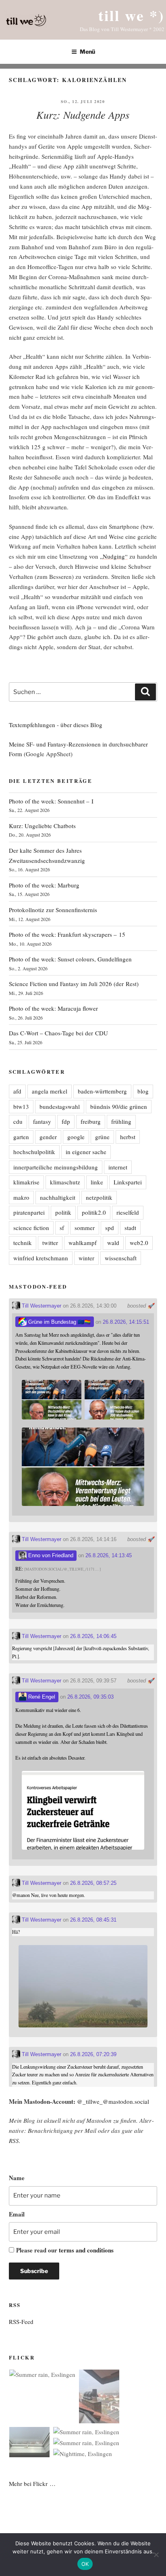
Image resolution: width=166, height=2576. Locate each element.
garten (21, 1137)
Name (17, 2178)
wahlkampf (83, 1243)
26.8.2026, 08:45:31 (93, 1920)
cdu (18, 1121)
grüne (102, 1137)
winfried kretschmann (41, 1258)
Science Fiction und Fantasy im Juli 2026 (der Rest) (74, 984)
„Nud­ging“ (114, 556)
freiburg (91, 1121)
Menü (87, 52)
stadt (130, 1228)
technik (23, 1243)
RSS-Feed (21, 2322)
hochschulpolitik (34, 1152)
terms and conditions (86, 2250)
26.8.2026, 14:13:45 (109, 1555)
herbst (128, 1137)
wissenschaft (121, 1258)
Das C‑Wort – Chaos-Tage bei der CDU (58, 1033)
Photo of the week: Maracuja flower (53, 1008)
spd (110, 1228)
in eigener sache (86, 1152)
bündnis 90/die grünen (119, 1106)
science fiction (31, 1228)
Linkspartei (128, 1182)
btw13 (21, 1106)
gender (48, 1137)
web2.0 (139, 1243)
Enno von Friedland (50, 1555)
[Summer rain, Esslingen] (42, 2375)
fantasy (42, 1121)
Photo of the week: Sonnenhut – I (51, 801)
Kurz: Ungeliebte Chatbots (42, 826)
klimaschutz (65, 1182)
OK (85, 2564)
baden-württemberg (102, 1091)
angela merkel (50, 1091)
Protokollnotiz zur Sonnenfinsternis (53, 910)
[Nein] (156, 2555)
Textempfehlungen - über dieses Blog (56, 725)
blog (143, 1091)
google (76, 1137)
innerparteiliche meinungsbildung (56, 1167)
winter (86, 1258)
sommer (85, 1228)
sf (62, 1228)
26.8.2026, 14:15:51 (126, 1322)
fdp (66, 1121)
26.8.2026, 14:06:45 (93, 1636)
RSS (14, 2141)
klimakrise (26, 1182)
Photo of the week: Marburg (44, 885)
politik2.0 (94, 1212)
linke (97, 1182)
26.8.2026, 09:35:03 (90, 1697)
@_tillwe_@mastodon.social (113, 2101)
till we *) (131, 15)
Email (17, 2214)
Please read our (65, 2250)
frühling (121, 1121)
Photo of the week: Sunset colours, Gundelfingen (70, 959)
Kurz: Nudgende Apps (83, 115)
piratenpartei (29, 1212)
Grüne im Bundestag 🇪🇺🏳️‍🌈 (59, 1322)
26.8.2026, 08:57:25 (93, 1883)
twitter (50, 1243)
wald (113, 1243)
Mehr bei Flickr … (32, 2483)
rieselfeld (128, 1212)
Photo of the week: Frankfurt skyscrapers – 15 (67, 934)
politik (63, 1212)
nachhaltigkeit (58, 1197)
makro (21, 1197)
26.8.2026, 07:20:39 (93, 2054)
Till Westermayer (41, 1306)
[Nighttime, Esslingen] (83, 2454)
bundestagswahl (60, 1106)
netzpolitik (99, 1197)
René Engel (41, 1697)
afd (17, 1091)
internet (118, 1167)
